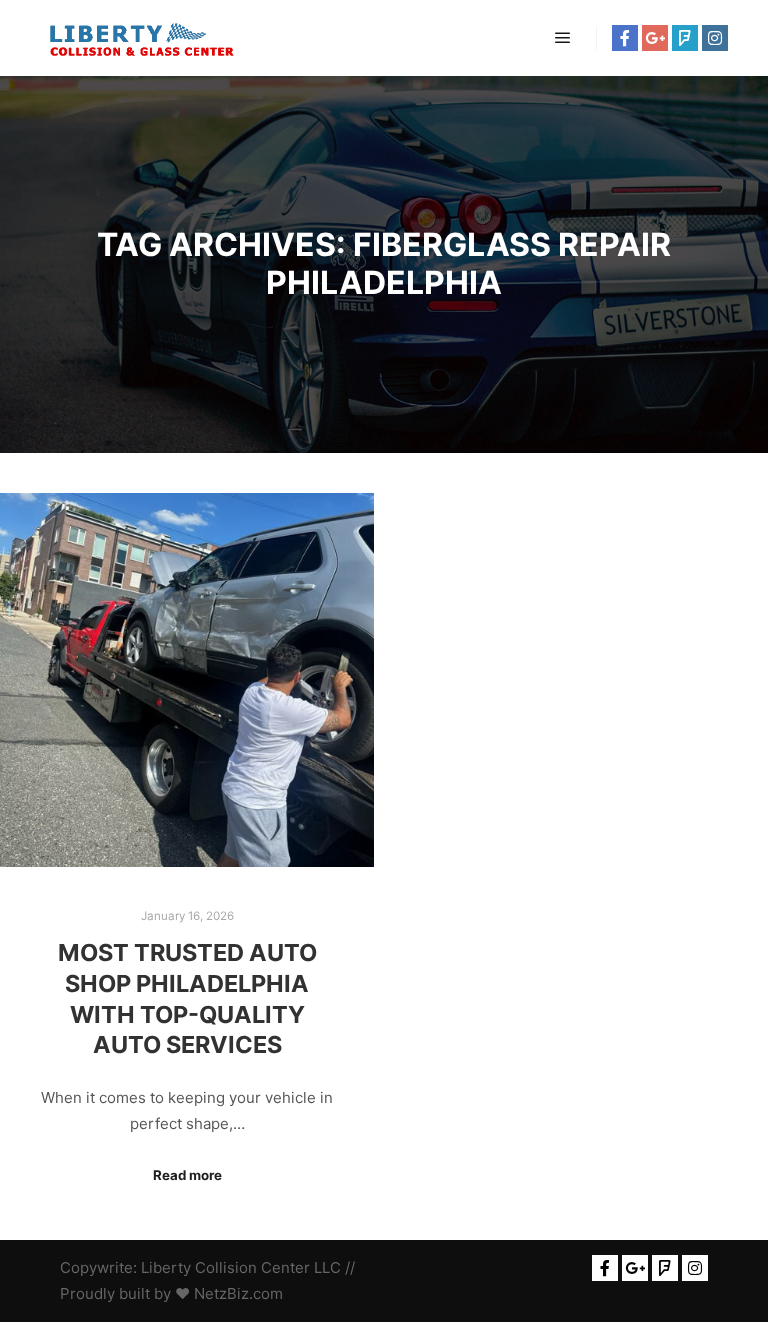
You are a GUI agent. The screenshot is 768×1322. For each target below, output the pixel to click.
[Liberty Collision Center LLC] (140, 38)
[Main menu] (563, 38)
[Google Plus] (655, 38)
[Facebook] (625, 38)
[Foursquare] (685, 38)
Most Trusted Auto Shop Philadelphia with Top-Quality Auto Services (187, 998)
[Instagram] (715, 38)
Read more (187, 1175)
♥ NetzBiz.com (229, 1293)
